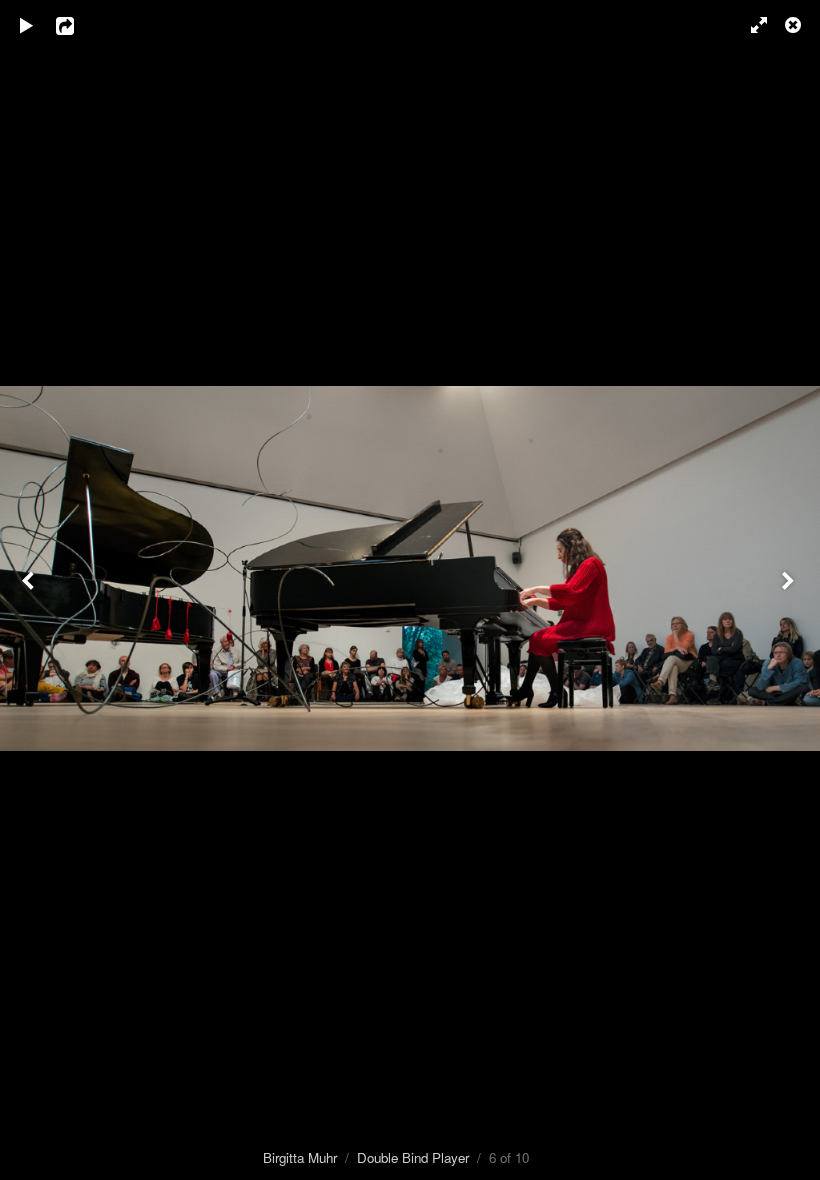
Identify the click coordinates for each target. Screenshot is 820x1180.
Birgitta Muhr (300, 1157)
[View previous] (30, 590)
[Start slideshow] (27, 25)
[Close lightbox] (795, 25)
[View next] (790, 590)
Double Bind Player (413, 1157)
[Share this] (79, 25)
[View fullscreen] (750, 25)
